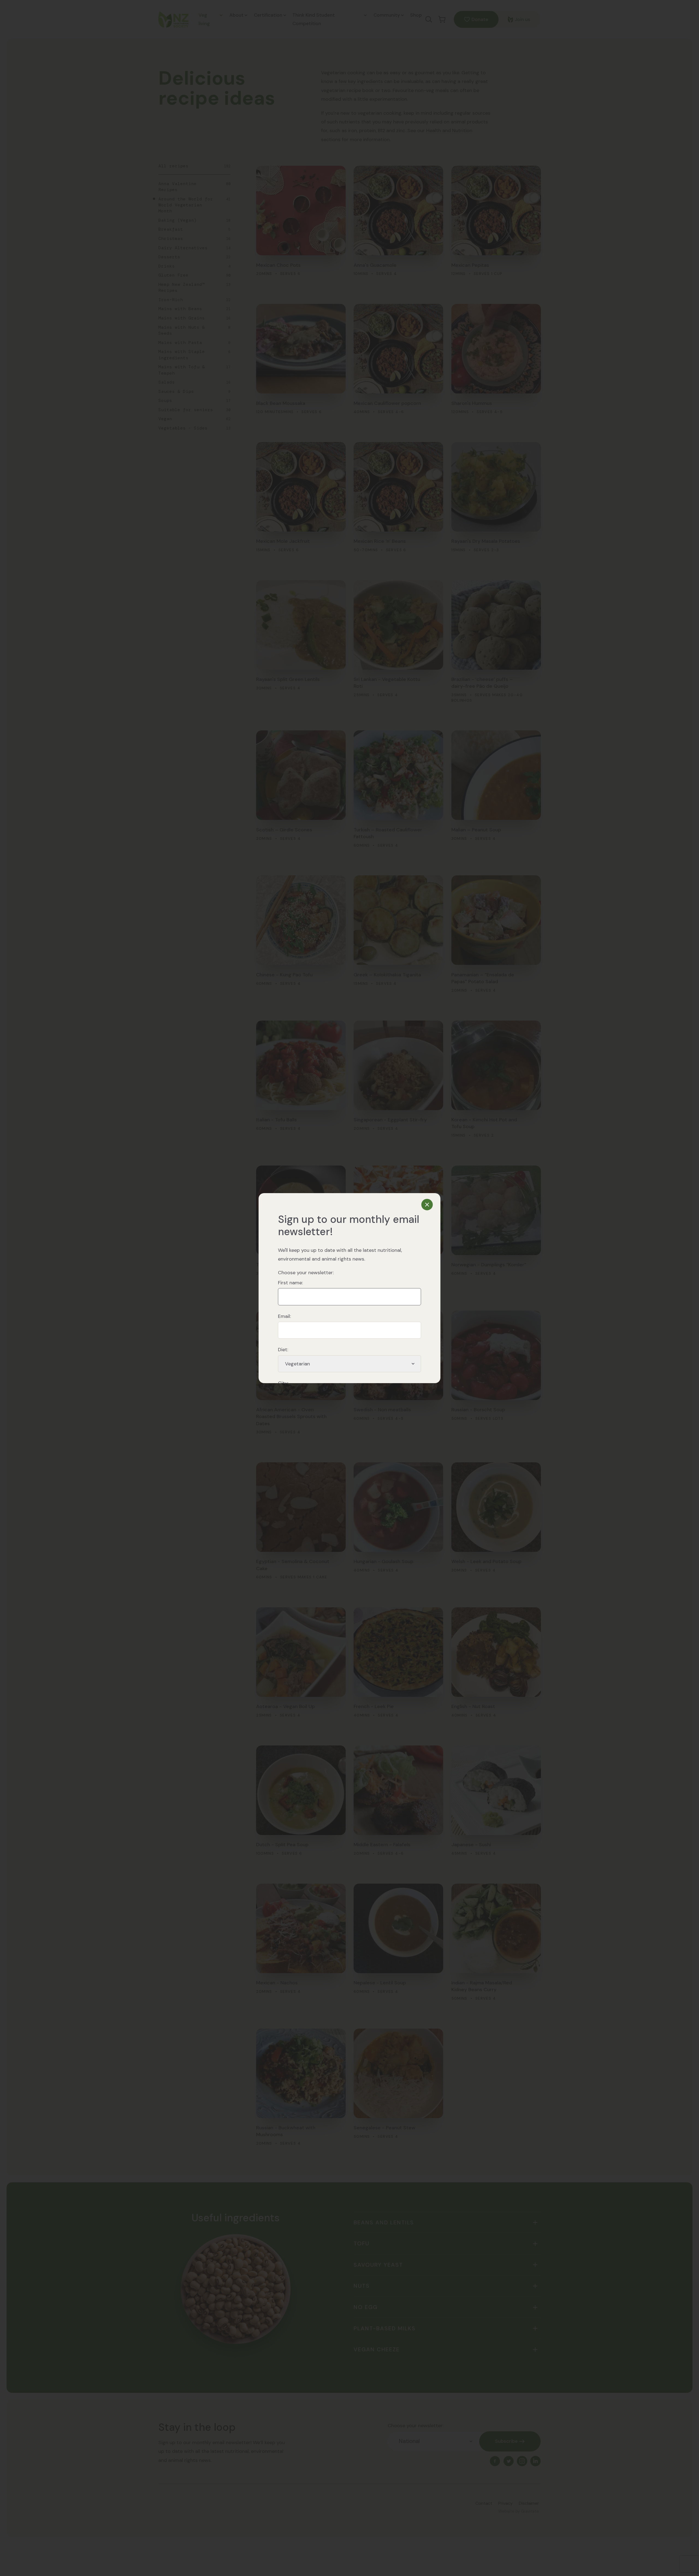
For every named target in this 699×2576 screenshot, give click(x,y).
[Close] (427, 1205)
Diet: (283, 1350)
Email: (284, 1316)
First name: (290, 1283)
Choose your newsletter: (306, 1273)
